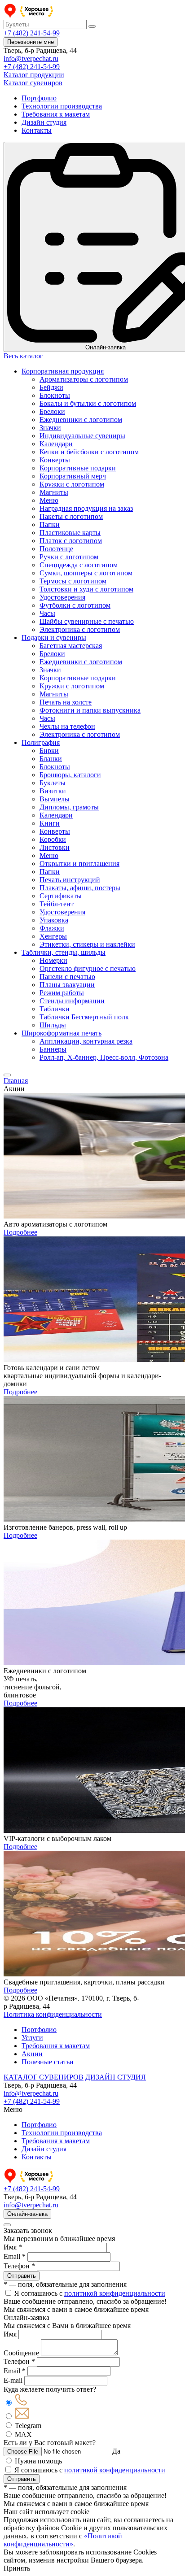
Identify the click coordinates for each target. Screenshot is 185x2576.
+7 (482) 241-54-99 (32, 33)
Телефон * (19, 2266)
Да (116, 2451)
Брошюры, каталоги (70, 775)
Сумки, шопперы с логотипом (86, 573)
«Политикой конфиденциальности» (63, 2540)
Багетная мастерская (71, 646)
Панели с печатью (67, 977)
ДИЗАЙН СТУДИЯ (116, 2077)
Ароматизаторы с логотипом (84, 379)
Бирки (49, 751)
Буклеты (53, 783)
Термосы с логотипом (73, 581)
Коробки (53, 839)
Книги (50, 823)
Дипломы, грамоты (69, 807)
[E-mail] (22, 2417)
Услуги (32, 2038)
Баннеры (53, 1049)
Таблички (55, 1009)
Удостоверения (62, 597)
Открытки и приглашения (79, 864)
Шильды (53, 1025)
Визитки (53, 791)
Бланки (51, 759)
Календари (56, 444)
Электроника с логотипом (80, 629)
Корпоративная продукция (63, 371)
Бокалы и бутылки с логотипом (88, 403)
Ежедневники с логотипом (81, 420)
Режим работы (62, 993)
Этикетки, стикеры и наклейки (87, 944)
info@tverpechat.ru (31, 59)
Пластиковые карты (70, 533)
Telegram (28, 2426)
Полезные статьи (48, 2062)
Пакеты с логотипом (71, 516)
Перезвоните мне (31, 42)
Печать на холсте (66, 702)
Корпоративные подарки (78, 468)
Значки (50, 428)
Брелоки (52, 411)
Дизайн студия (44, 122)
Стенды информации (72, 1001)
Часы (47, 613)
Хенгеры (53, 936)
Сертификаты (61, 896)
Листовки (55, 847)
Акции (32, 2054)
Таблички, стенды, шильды (64, 952)
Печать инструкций (70, 880)
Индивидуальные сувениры (82, 436)
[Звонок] (21, 2403)
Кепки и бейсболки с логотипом (89, 452)
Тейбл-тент (57, 904)
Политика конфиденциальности (53, 2014)
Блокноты (55, 395)
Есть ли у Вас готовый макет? (50, 2443)
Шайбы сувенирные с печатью (87, 621)
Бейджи (51, 387)
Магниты (54, 492)
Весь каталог (23, 356)
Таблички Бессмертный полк (84, 1017)
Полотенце (56, 549)
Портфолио (39, 98)
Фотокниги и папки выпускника (90, 710)
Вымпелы (55, 799)
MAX (23, 2435)
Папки (50, 524)
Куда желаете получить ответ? (50, 2389)
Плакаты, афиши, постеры (80, 888)
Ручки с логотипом (69, 557)
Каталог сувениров (33, 83)
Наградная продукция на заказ (86, 508)
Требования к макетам (56, 114)
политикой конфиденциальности (115, 2293)
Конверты (55, 460)
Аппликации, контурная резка (86, 1041)
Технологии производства (62, 106)
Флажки (52, 928)
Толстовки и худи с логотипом (86, 589)
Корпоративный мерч (73, 476)
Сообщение (21, 2353)
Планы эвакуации (67, 985)
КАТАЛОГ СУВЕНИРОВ (44, 2077)
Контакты (37, 130)
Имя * (13, 2247)
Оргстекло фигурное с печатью (88, 968)
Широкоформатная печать (62, 1033)
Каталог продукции (34, 75)
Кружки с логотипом (72, 484)
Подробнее (20, 1232)
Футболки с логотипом (75, 605)
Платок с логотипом (71, 541)
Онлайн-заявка (27, 2214)
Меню (49, 500)
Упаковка (54, 920)
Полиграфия (41, 742)
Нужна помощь (38, 2461)
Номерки (53, 960)
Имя (10, 2334)
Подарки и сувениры (54, 637)
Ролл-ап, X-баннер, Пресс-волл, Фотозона (104, 1057)
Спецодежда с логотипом (79, 565)
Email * (15, 2256)
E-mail (13, 2380)
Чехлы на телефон (67, 726)
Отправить (22, 2276)
